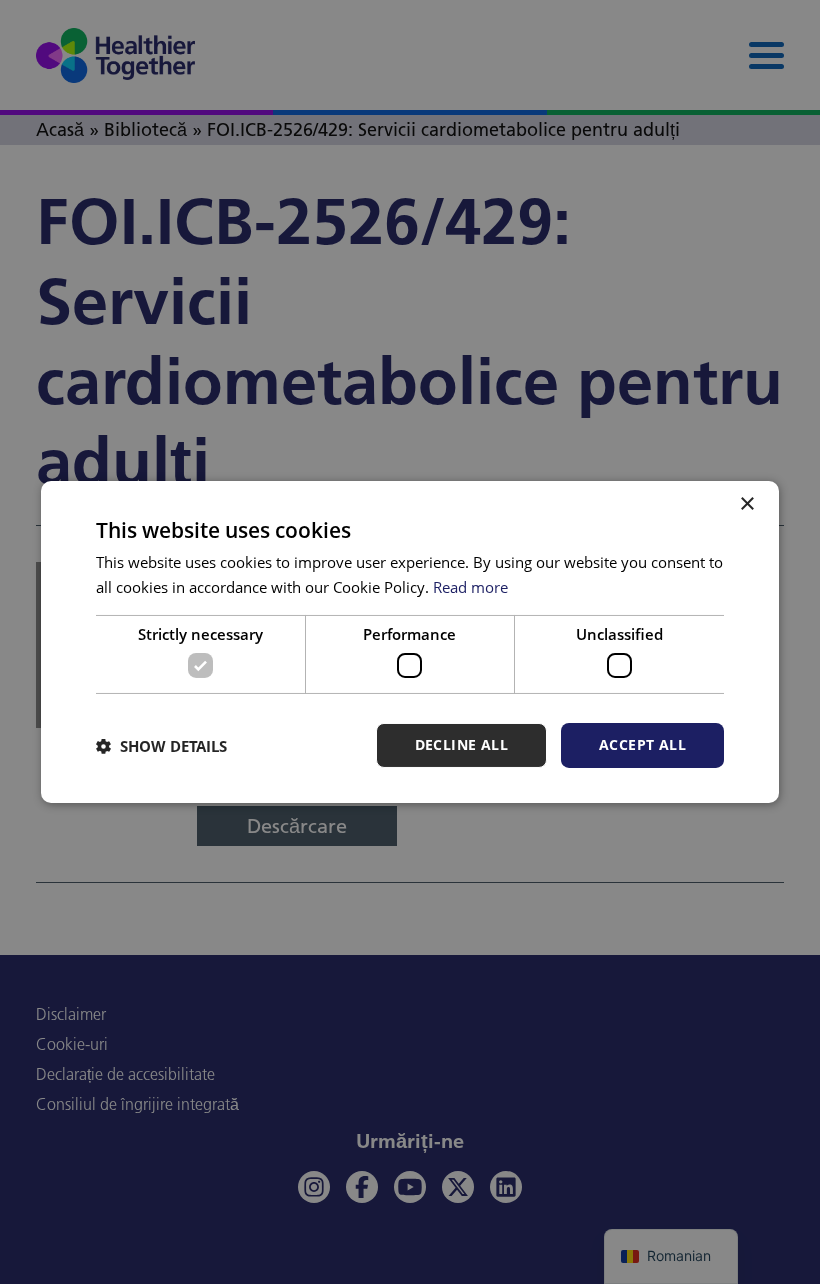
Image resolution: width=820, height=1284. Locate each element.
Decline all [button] (461, 744)
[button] (161, 746)
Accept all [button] (642, 744)
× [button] (746, 504)
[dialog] (410, 642)
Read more (470, 587)
